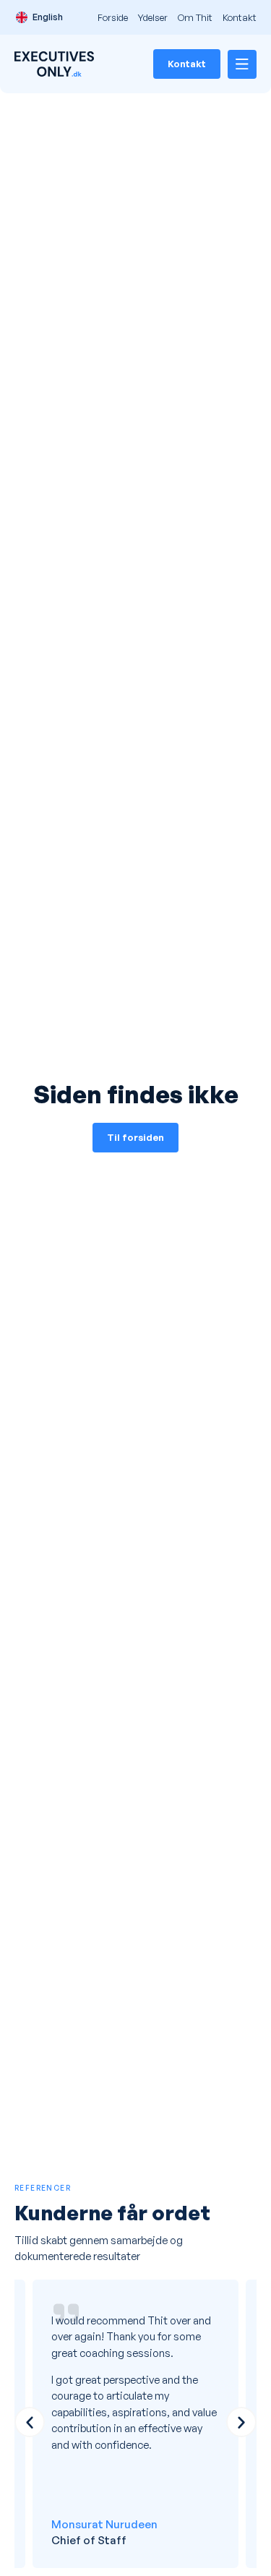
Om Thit (195, 17)
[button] (30, 2422)
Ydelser (153, 17)
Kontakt (240, 17)
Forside (113, 17)
